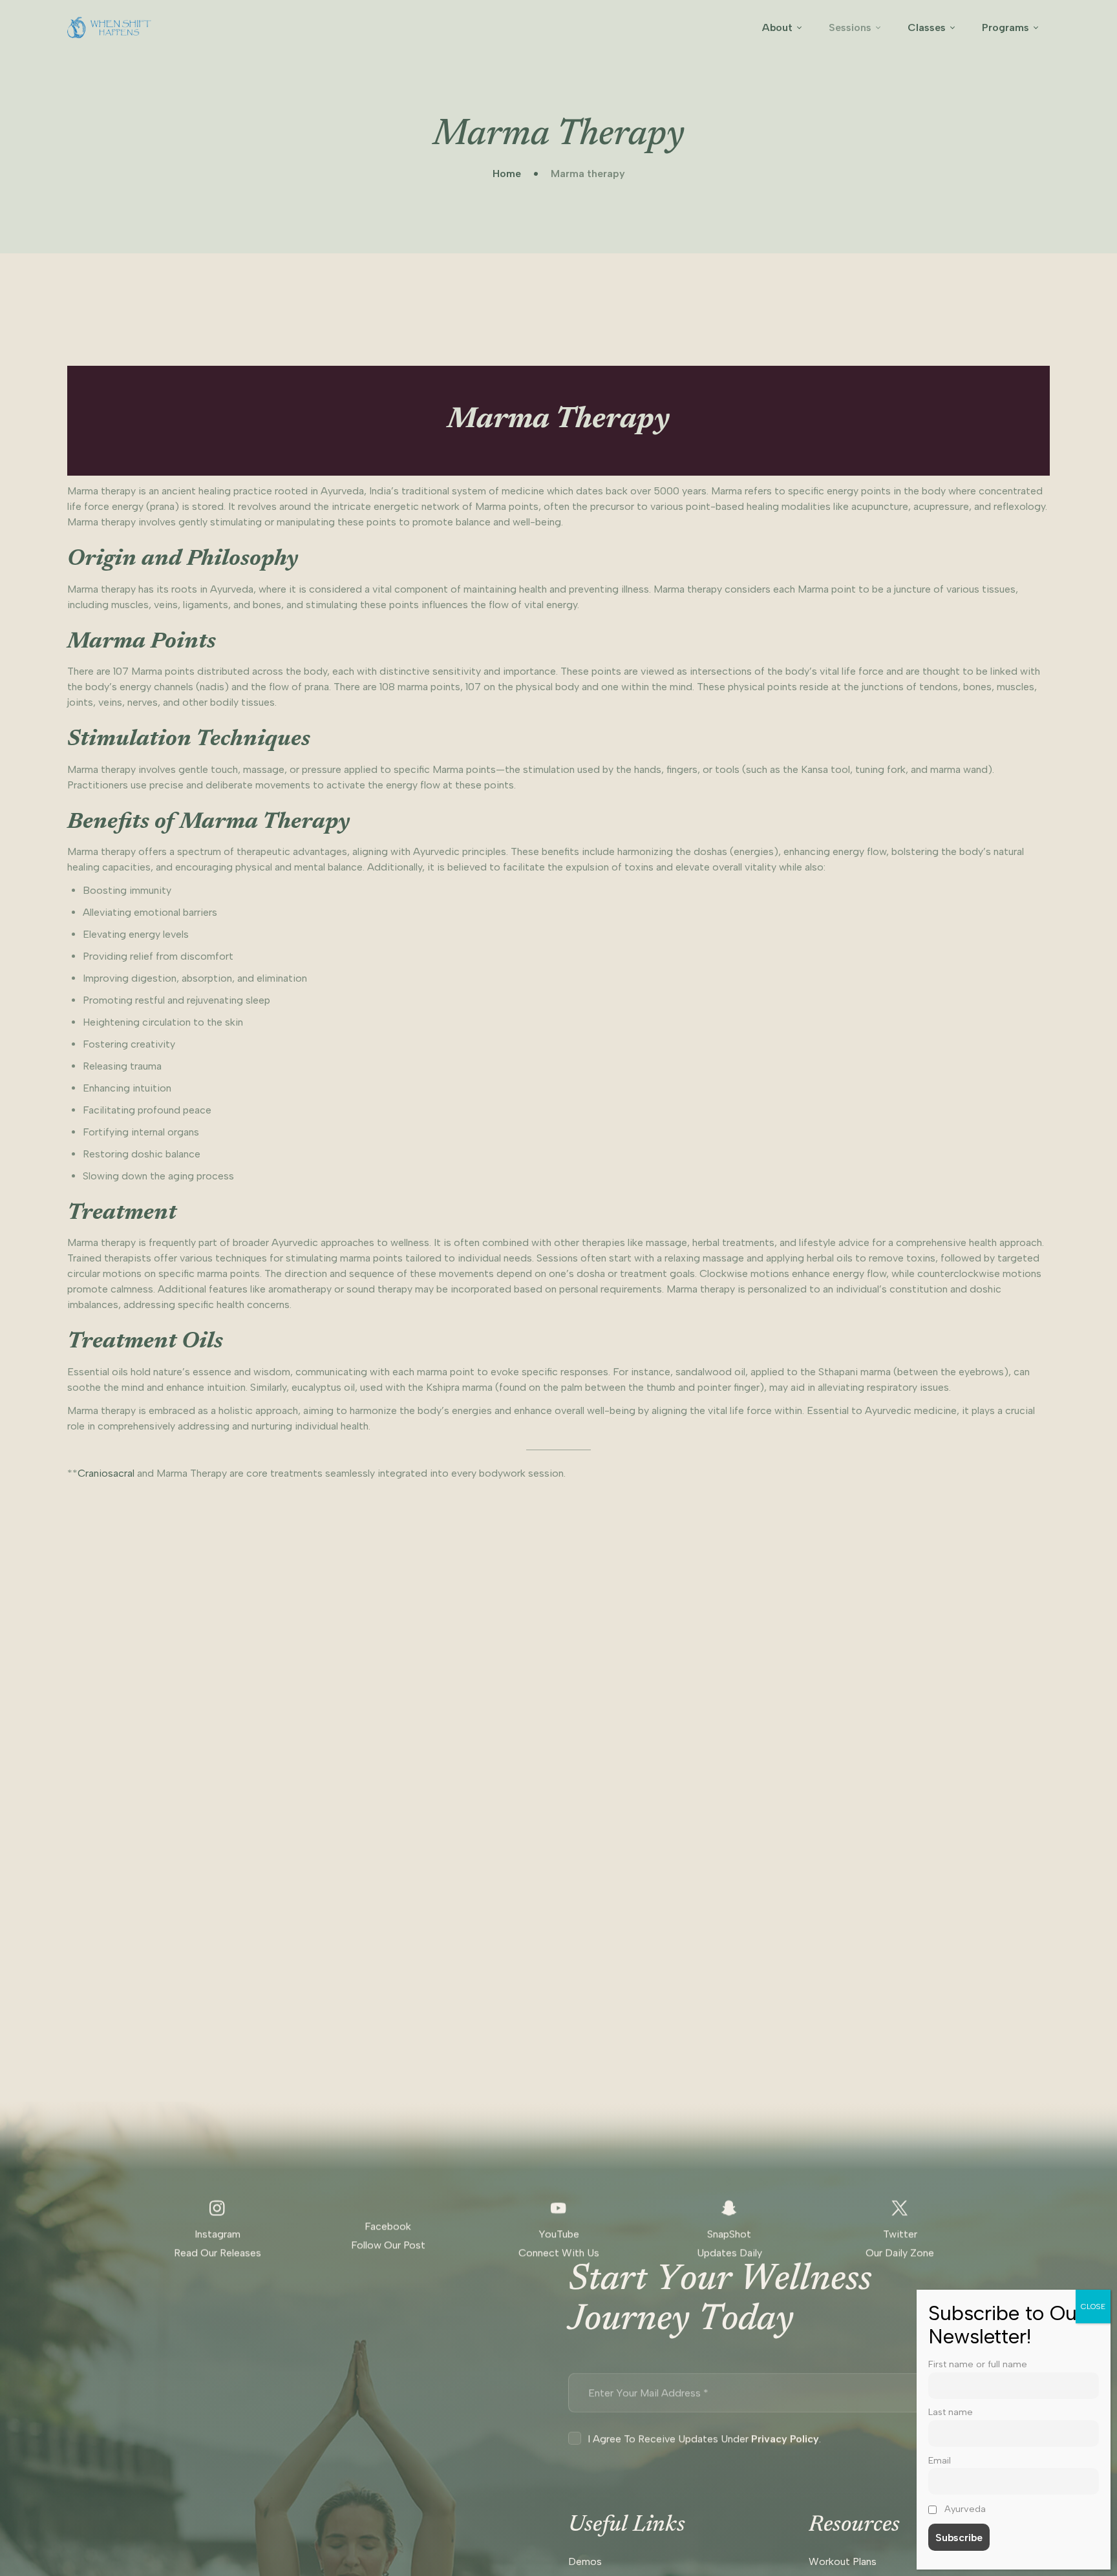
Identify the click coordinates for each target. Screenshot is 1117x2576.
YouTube (559, 2234)
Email (940, 2460)
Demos (585, 2561)
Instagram (218, 2234)
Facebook (388, 2226)
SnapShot (729, 2234)
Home (507, 174)
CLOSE (1093, 2307)
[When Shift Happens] (109, 27)
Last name (951, 2412)
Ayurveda (964, 2509)
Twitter (900, 2234)
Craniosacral (106, 1473)
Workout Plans (843, 2561)
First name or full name (978, 2364)
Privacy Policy (785, 2439)
